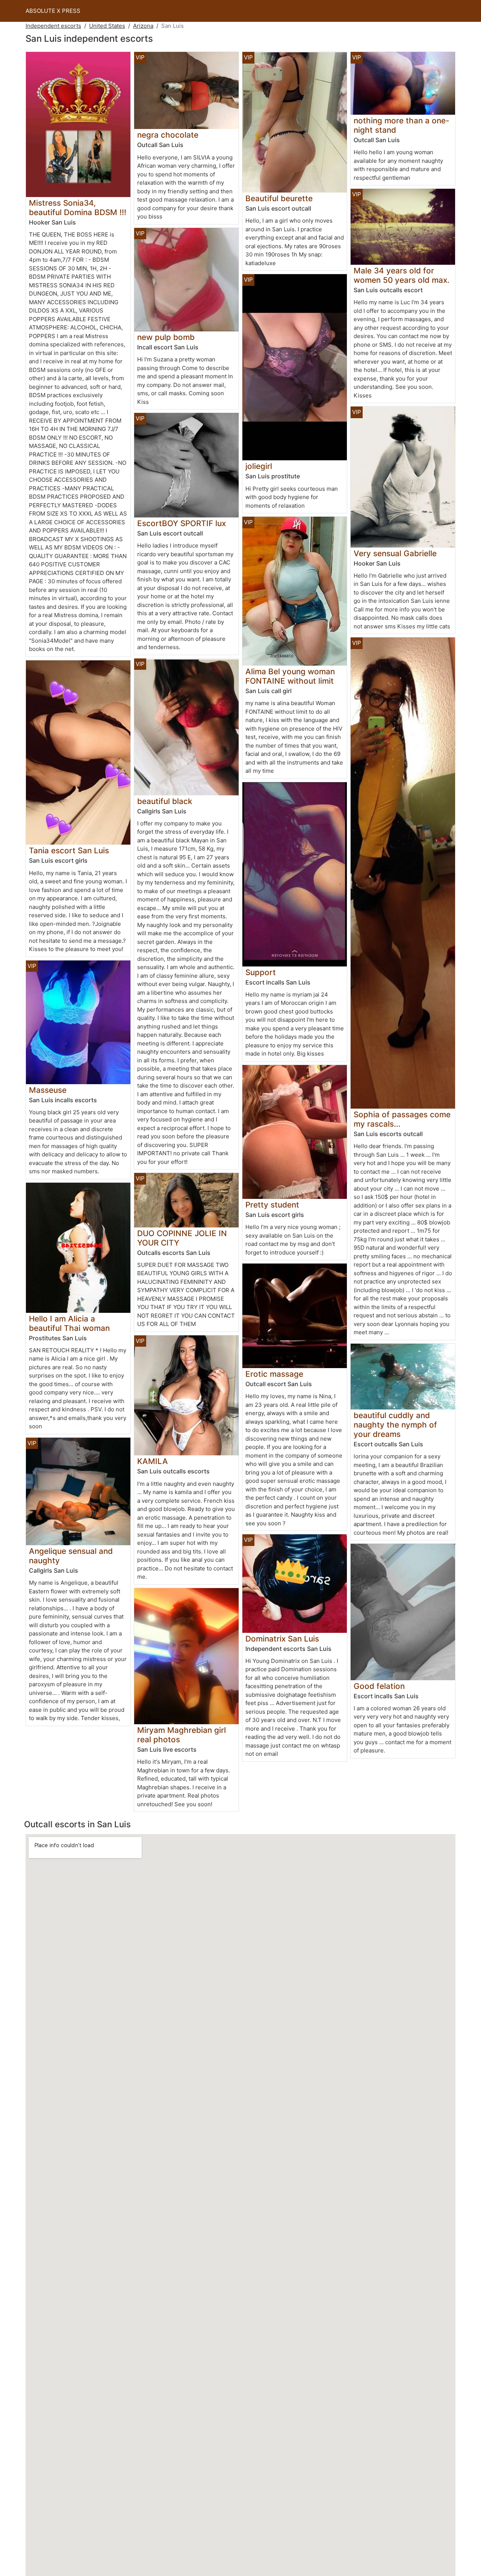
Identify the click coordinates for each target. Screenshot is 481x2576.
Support (261, 972)
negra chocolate (168, 135)
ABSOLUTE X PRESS (53, 11)
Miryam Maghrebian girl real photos (182, 1735)
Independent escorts (53, 26)
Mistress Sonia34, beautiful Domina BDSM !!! (78, 208)
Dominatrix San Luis (282, 1639)
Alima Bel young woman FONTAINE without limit (290, 676)
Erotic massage (274, 1374)
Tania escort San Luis (69, 850)
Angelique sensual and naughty (71, 1556)
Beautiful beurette (279, 198)
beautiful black (165, 801)
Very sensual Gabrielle (395, 553)
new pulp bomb (166, 337)
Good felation (379, 1686)
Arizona (143, 26)
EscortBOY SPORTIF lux (182, 523)
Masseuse (48, 1090)
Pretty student (272, 1205)
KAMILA (153, 1461)
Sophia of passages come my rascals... (402, 1119)
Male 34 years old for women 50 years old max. (402, 275)
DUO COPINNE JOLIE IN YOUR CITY (182, 1238)
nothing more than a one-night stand (402, 125)
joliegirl (259, 466)
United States (107, 26)
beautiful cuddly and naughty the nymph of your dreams (395, 1425)
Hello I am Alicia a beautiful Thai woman (69, 1323)
